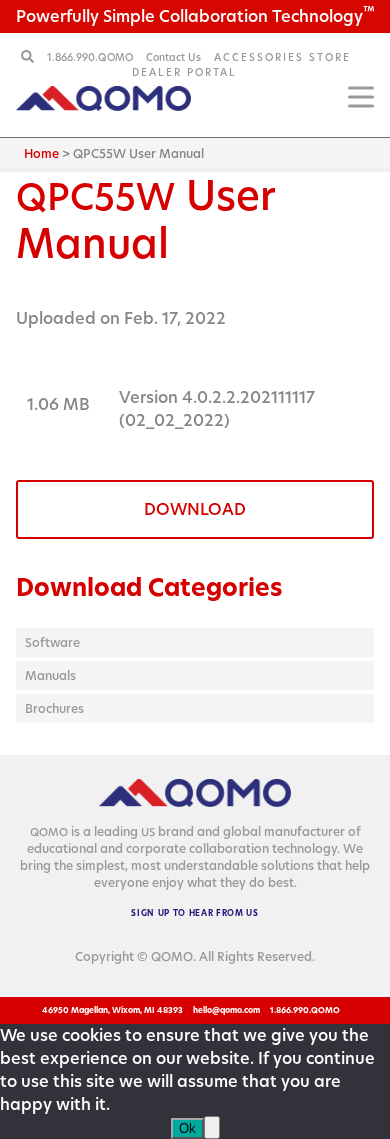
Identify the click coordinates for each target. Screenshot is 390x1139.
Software (52, 642)
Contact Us (173, 57)
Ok (187, 1128)
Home (41, 153)
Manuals (50, 675)
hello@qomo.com (226, 1010)
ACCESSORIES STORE (282, 57)
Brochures (54, 708)
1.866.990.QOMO (91, 57)
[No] (212, 1127)
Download (195, 509)
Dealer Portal (184, 72)
